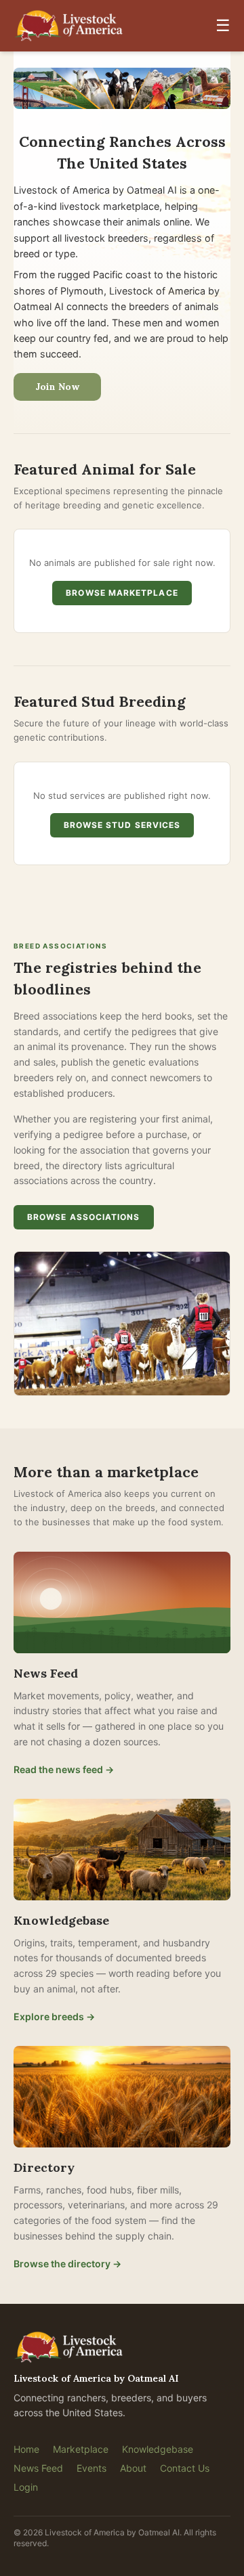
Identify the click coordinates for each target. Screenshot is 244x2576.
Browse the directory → (67, 2264)
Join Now (57, 387)
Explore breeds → (54, 2016)
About (133, 2468)
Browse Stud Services (122, 825)
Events (91, 2468)
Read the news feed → (64, 1769)
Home (26, 2449)
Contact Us (185, 2468)
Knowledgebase (158, 2449)
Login (26, 2487)
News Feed (38, 2468)
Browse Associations (84, 1217)
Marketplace (81, 2449)
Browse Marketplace (122, 593)
